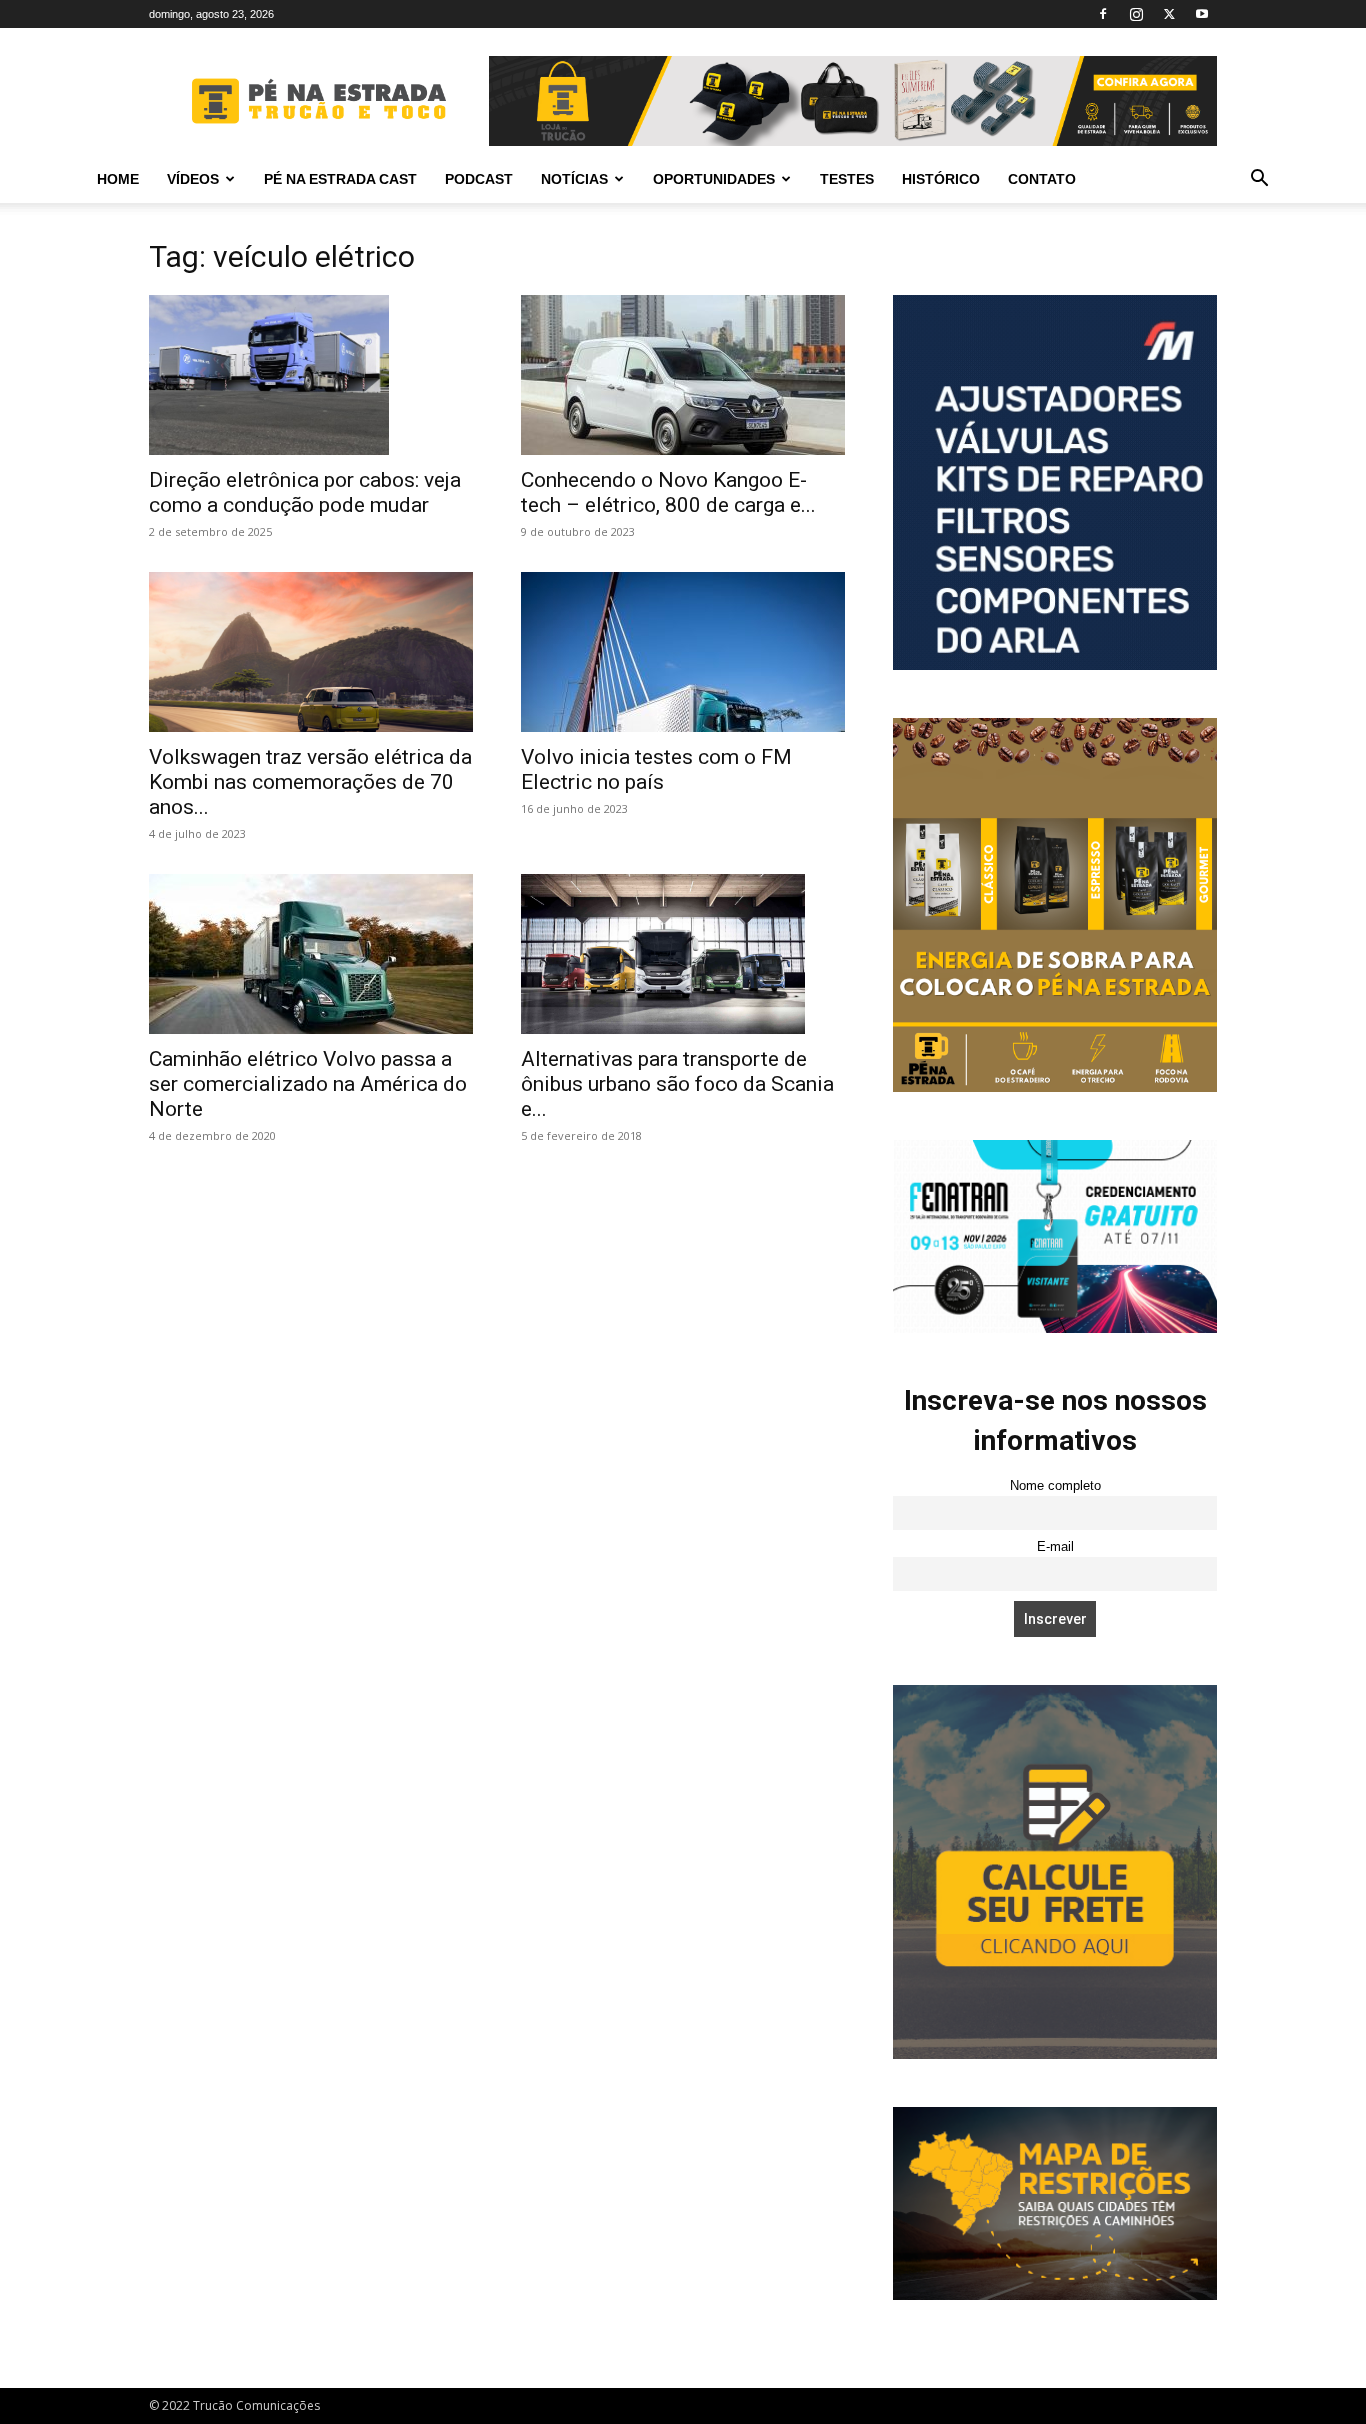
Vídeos (193, 179)
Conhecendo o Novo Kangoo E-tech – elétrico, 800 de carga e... (668, 492)
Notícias (574, 179)
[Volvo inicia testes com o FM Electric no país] (683, 652)
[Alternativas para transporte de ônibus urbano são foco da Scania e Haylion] (683, 954)
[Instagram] (1136, 14)
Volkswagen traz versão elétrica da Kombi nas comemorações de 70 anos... (310, 782)
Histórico (941, 179)
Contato (1042, 179)
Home (118, 179)
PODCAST (479, 179)
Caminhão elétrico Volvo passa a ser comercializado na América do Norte (308, 1084)
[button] (1259, 180)
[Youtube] (1202, 14)
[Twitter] (1169, 14)
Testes (847, 179)
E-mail (1055, 1547)
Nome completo (1055, 1486)
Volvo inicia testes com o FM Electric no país (656, 769)
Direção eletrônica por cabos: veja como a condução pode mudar (305, 492)
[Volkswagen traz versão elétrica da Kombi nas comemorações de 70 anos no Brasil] (311, 652)
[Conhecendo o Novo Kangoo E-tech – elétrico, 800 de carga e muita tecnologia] (683, 375)
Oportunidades (714, 179)
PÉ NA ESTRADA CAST (340, 179)
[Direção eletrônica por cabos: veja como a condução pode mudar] (311, 375)
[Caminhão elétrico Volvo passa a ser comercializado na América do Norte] (311, 954)
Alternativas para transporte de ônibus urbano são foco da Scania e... (677, 1084)
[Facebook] (1103, 14)
